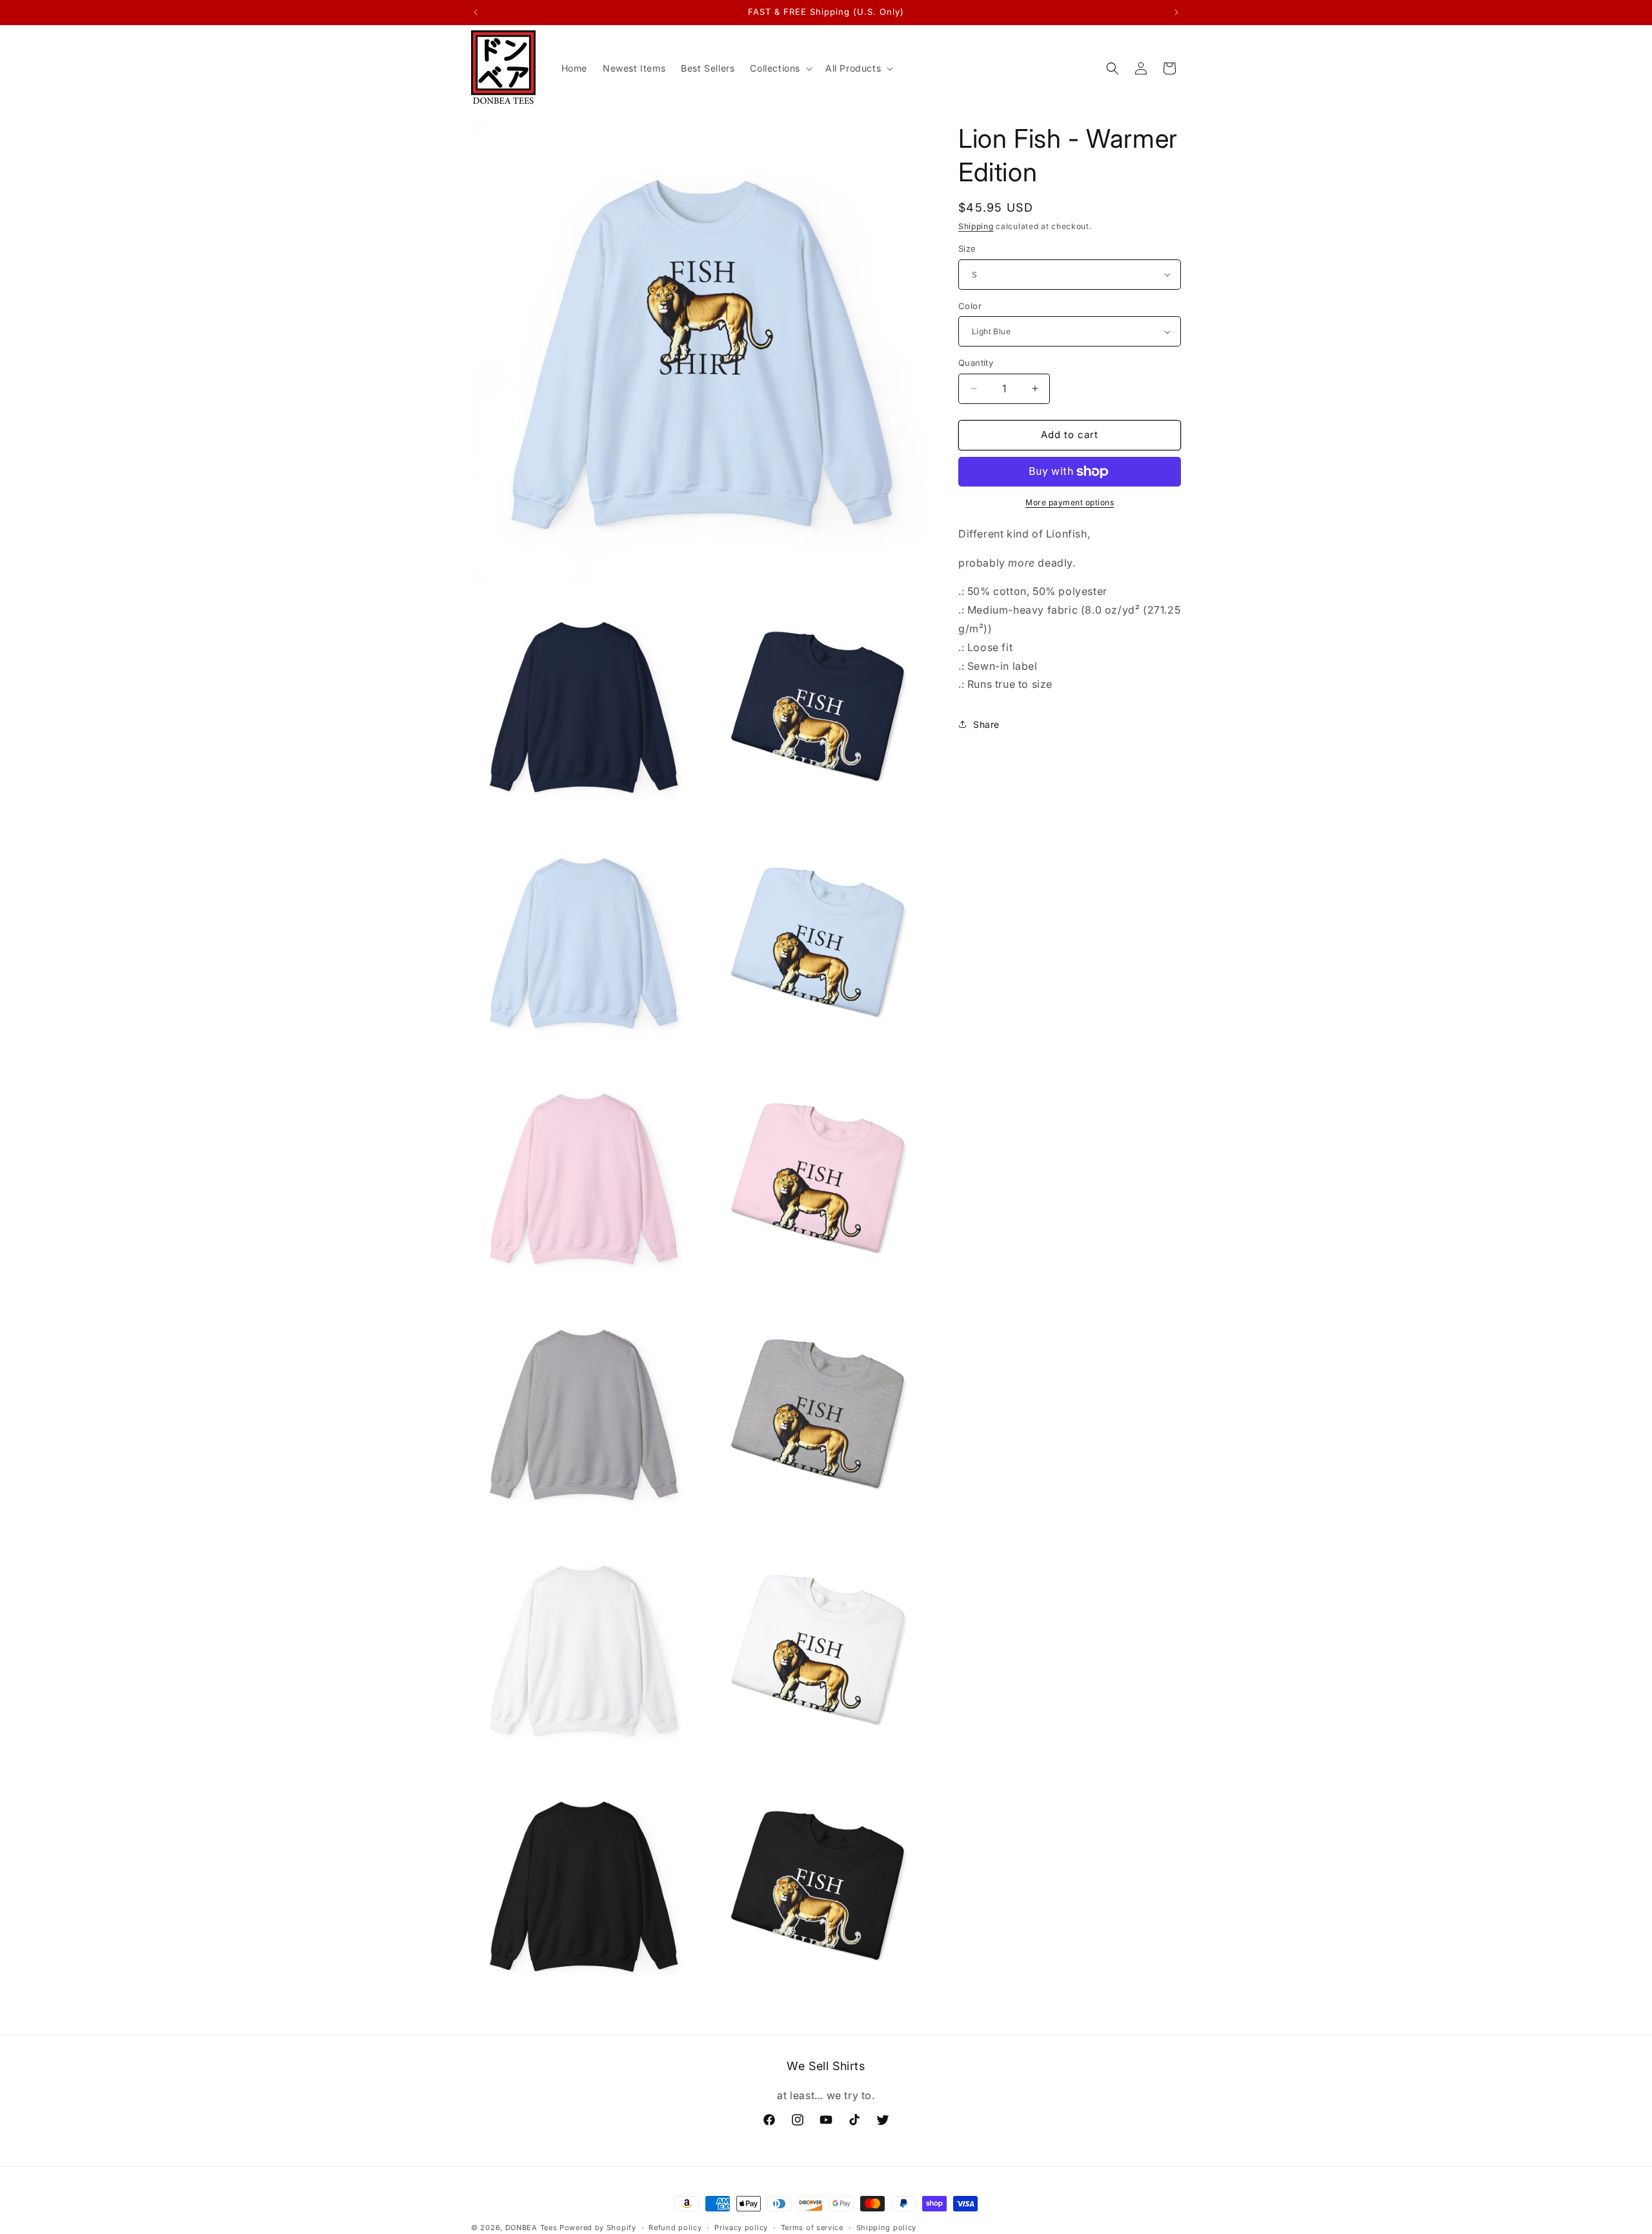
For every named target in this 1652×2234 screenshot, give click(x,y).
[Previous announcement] (476, 12)
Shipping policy (887, 2227)
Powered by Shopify (598, 2228)
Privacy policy (741, 2227)
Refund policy (675, 2227)
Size (967, 248)
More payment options (1070, 502)
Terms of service (812, 2227)
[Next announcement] (1176, 12)
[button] (780, 68)
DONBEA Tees (531, 2228)
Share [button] (986, 724)
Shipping (976, 226)
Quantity (976, 363)
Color (970, 306)
